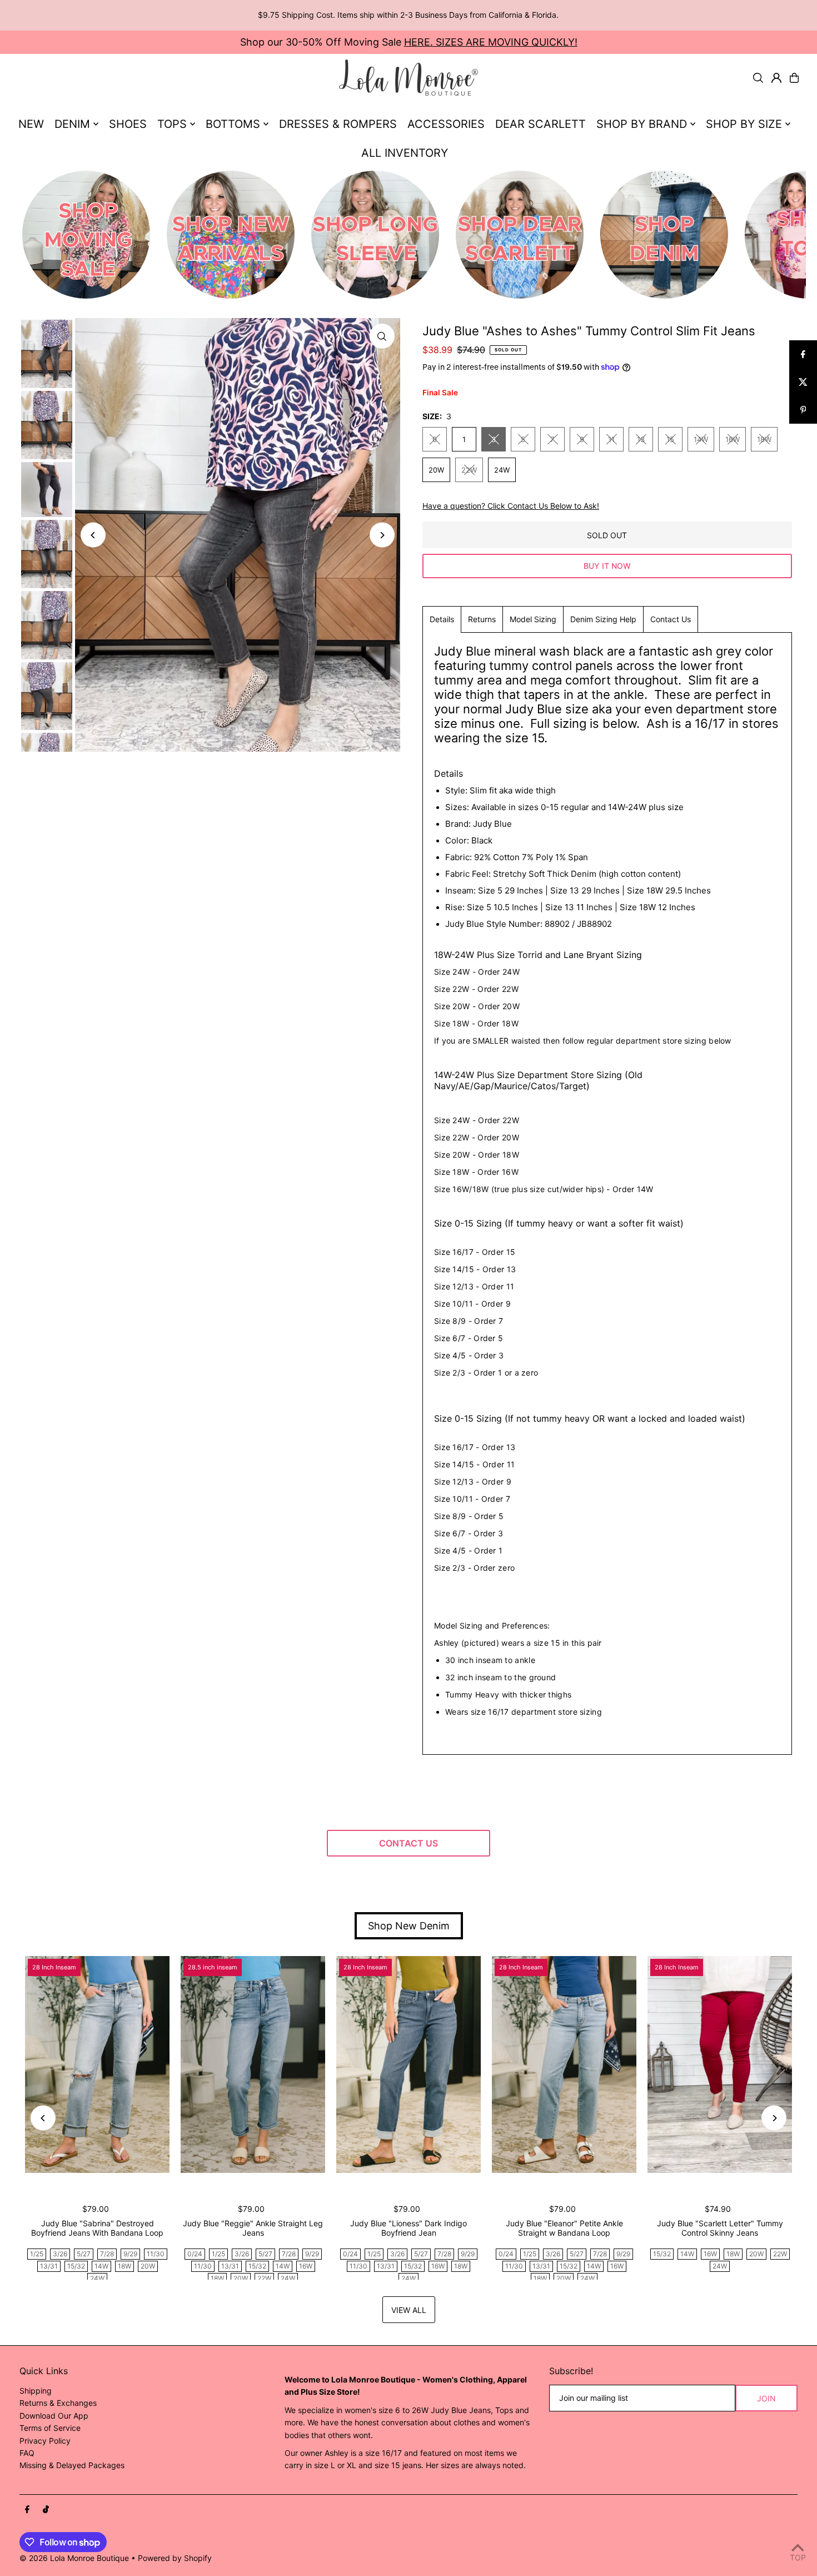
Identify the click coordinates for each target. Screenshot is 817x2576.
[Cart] (794, 78)
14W (701, 439)
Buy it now (607, 566)
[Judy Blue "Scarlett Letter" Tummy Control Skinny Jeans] (720, 2064)
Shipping (36, 2391)
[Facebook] (27, 2510)
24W (502, 470)
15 (670, 439)
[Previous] (93, 535)
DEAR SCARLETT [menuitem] (540, 124)
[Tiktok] (46, 2510)
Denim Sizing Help (603, 619)
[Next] (382, 535)
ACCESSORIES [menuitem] (446, 124)
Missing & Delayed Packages (72, 2465)
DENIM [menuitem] (72, 124)
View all (409, 2310)
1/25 (37, 2254)
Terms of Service (50, 2428)
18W (764, 439)
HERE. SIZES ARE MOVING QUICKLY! (491, 42)
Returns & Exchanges (58, 2403)
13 (641, 439)
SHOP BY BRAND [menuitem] (642, 124)
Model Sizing (533, 619)
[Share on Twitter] (803, 382)
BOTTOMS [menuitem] (233, 124)
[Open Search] (758, 78)
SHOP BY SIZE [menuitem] (744, 124)
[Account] (776, 78)
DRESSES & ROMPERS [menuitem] (338, 124)
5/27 (84, 2254)
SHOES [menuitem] (128, 124)
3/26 (60, 2254)
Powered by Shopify (175, 2558)
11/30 (156, 2254)
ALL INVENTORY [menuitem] (405, 153)
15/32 (76, 2266)
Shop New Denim (409, 1926)
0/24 (195, 2254)
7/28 (107, 2254)
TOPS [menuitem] (172, 124)
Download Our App (54, 2416)
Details (442, 619)
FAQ (27, 2453)
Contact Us (671, 619)
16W (733, 439)
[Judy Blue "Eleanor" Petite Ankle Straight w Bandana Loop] (564, 2064)
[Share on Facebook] (803, 354)
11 (611, 439)
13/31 (49, 2266)
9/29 (130, 2254)
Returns (482, 619)
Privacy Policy (45, 2441)
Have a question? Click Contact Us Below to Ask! (511, 506)
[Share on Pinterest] (803, 410)
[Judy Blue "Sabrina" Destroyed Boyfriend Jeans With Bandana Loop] (97, 2064)
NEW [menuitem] (31, 124)
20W (436, 470)
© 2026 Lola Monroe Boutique (74, 2558)
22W (469, 470)
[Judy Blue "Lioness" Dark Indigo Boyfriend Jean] (409, 2064)
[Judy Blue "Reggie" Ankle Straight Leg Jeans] (253, 2064)
